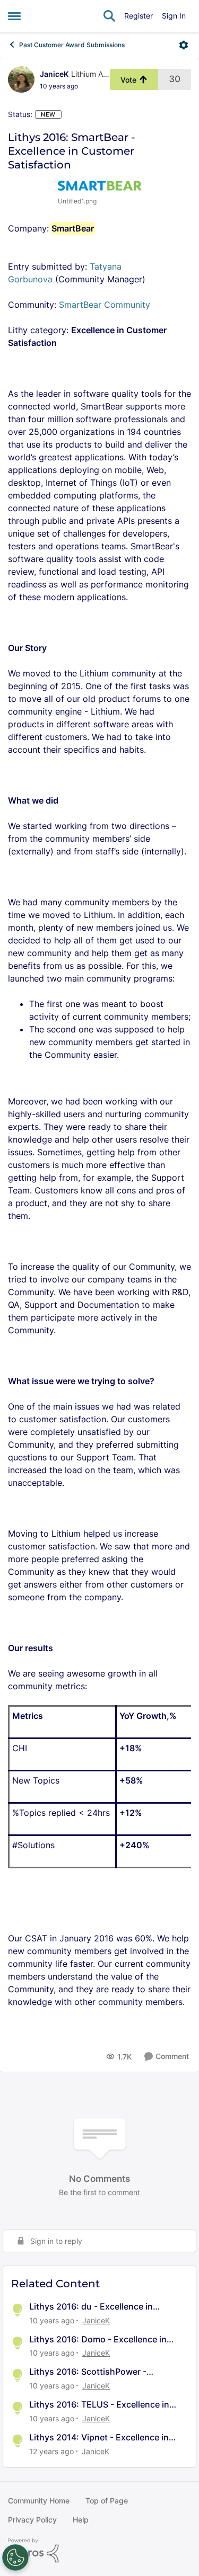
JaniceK (54, 74)
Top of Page (107, 2501)
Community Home (39, 2501)
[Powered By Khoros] (99, 2551)
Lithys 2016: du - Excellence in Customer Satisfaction (91, 2307)
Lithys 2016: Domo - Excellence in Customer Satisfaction (98, 2339)
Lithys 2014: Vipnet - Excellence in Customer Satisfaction (99, 2437)
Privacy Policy (32, 2520)
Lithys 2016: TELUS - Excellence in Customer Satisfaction (99, 2405)
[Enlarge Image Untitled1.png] (100, 185)
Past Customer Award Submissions (72, 45)
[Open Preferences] (15, 2557)
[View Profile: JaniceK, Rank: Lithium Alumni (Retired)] (21, 79)
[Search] (109, 16)
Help (81, 2520)
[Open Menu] (184, 45)
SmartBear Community (106, 305)
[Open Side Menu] (14, 16)
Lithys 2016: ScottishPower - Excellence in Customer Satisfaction (102, 2372)
